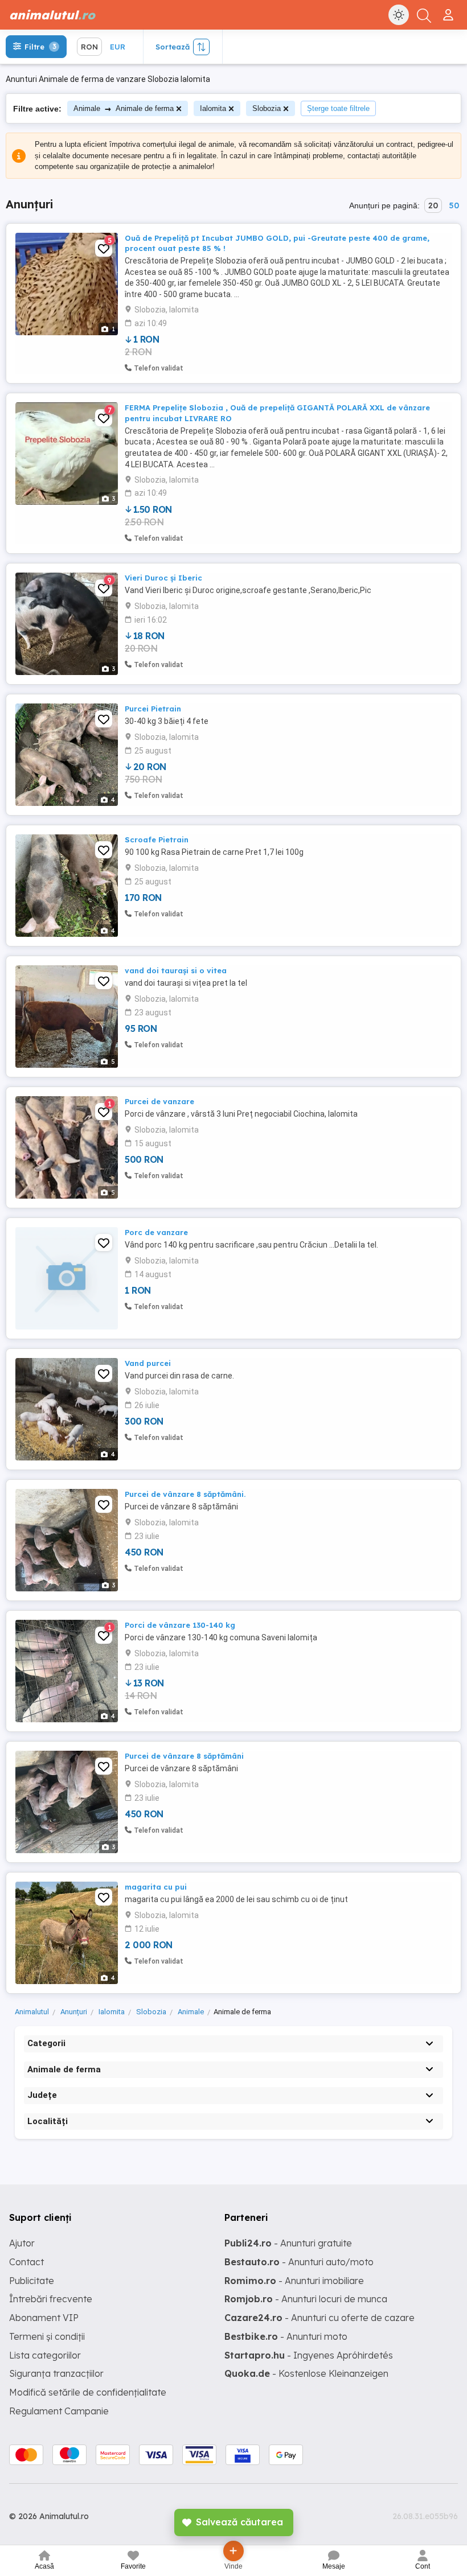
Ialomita (213, 108)
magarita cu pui (156, 1887)
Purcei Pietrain (153, 709)
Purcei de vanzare (159, 1101)
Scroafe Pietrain (157, 840)
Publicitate (32, 2281)
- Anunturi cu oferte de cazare (319, 2318)
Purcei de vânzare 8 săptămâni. (185, 1494)
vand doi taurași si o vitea (176, 970)
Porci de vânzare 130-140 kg (180, 1625)
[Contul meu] (450, 10)
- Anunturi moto (286, 2336)
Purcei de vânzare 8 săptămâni (184, 1756)
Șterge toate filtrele (338, 108)
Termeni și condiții (47, 2336)
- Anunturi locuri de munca (306, 2299)
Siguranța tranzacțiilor (56, 2373)
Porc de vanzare (156, 1232)
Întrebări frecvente (51, 2299)
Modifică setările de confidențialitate (88, 2392)
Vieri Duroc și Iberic (163, 578)
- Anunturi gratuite (288, 2243)
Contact (26, 2262)
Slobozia (267, 108)
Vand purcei (148, 1363)
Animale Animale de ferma (124, 108)
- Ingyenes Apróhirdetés (309, 2355)
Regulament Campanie (59, 2411)
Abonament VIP (44, 2318)
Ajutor (22, 2243)
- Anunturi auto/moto (299, 2262)
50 (454, 205)
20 (433, 205)
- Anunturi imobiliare (294, 2281)
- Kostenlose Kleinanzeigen (306, 2373)
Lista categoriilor (45, 2355)
